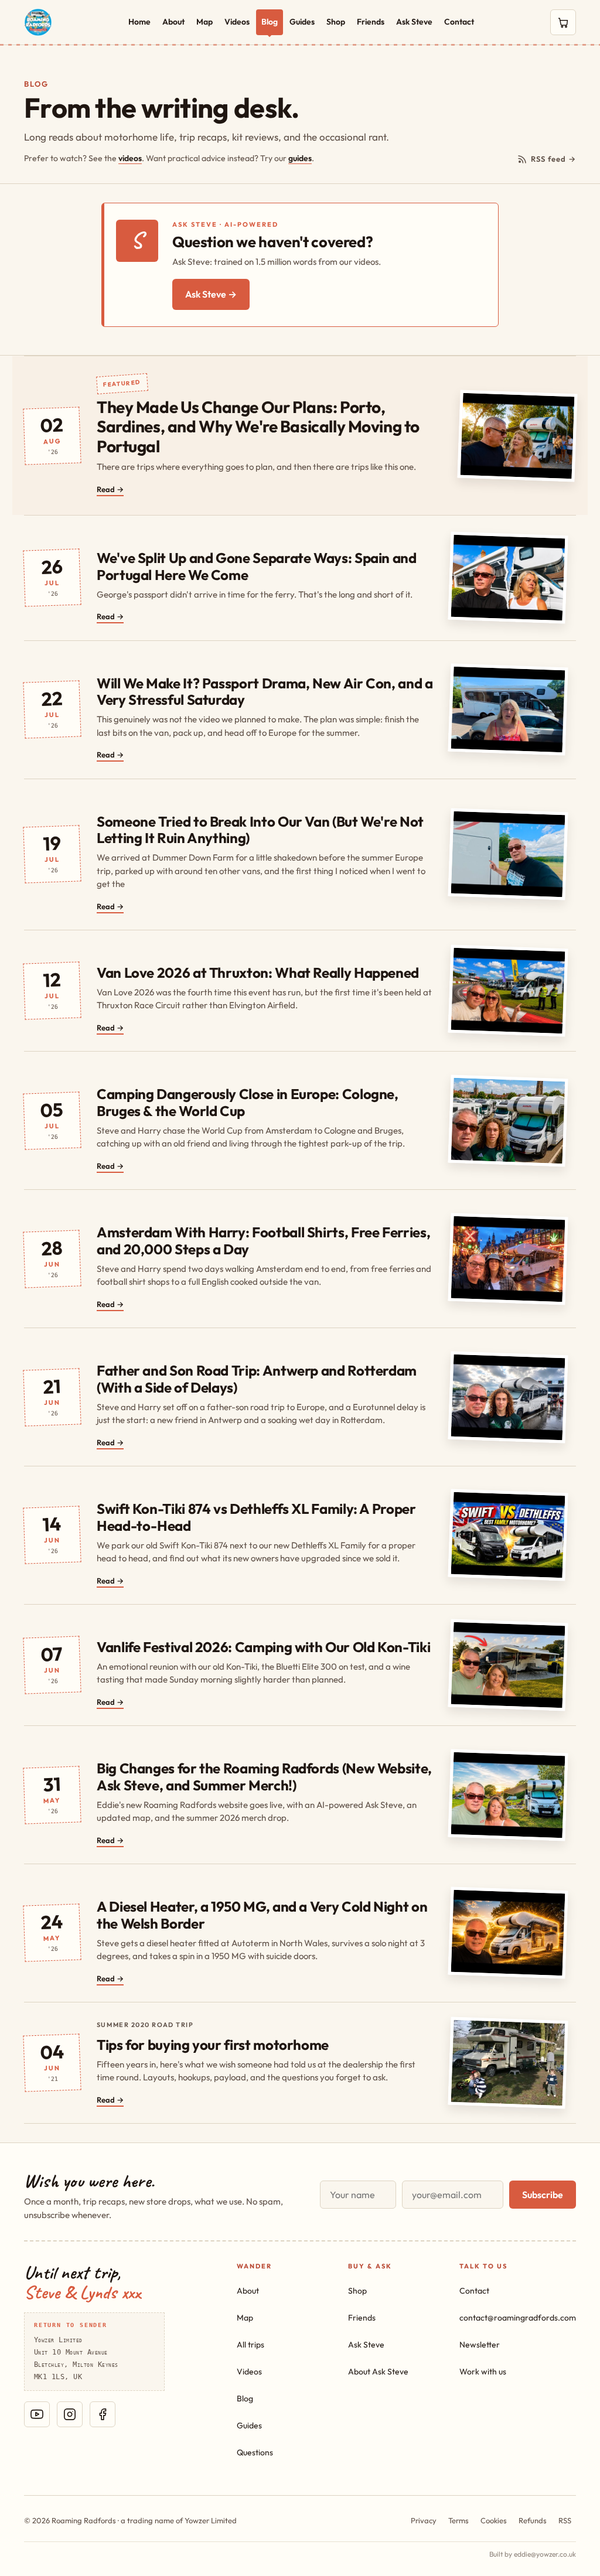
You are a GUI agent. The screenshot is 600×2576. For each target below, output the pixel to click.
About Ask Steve (378, 2372)
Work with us (483, 2372)
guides (300, 158)
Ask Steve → (211, 294)
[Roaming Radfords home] (38, 22)
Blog (270, 22)
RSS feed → (553, 159)
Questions (255, 2452)
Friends (371, 22)
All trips (250, 2345)
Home (139, 22)
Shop (336, 22)
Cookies (494, 2520)
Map (204, 22)
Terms (458, 2520)
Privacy (424, 2520)
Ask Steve (414, 22)
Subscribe (543, 2195)
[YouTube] (37, 2414)
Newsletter (480, 2345)
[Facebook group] (103, 2414)
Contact (459, 22)
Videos (237, 22)
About (173, 22)
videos (130, 158)
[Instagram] (70, 2414)
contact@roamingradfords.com (518, 2318)
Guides (302, 22)
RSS (565, 2520)
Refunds (533, 2520)
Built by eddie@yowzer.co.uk (533, 2554)
